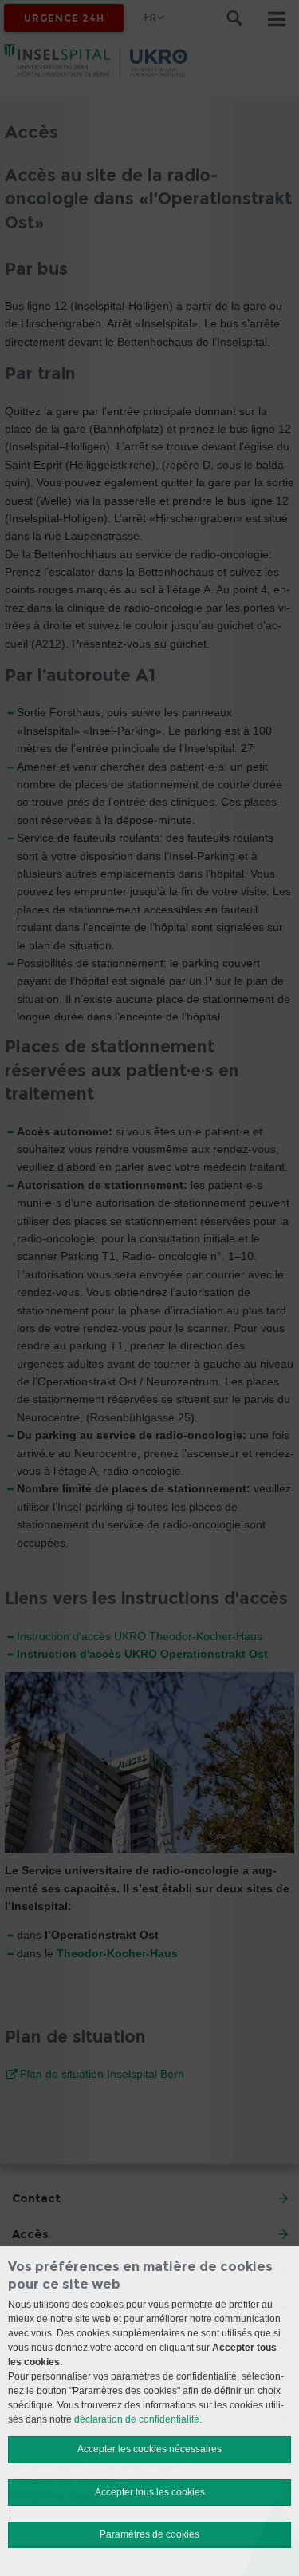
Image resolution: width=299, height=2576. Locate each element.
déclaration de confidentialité (137, 2419)
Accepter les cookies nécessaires (149, 2449)
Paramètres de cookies (149, 2534)
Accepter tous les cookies (150, 2492)
